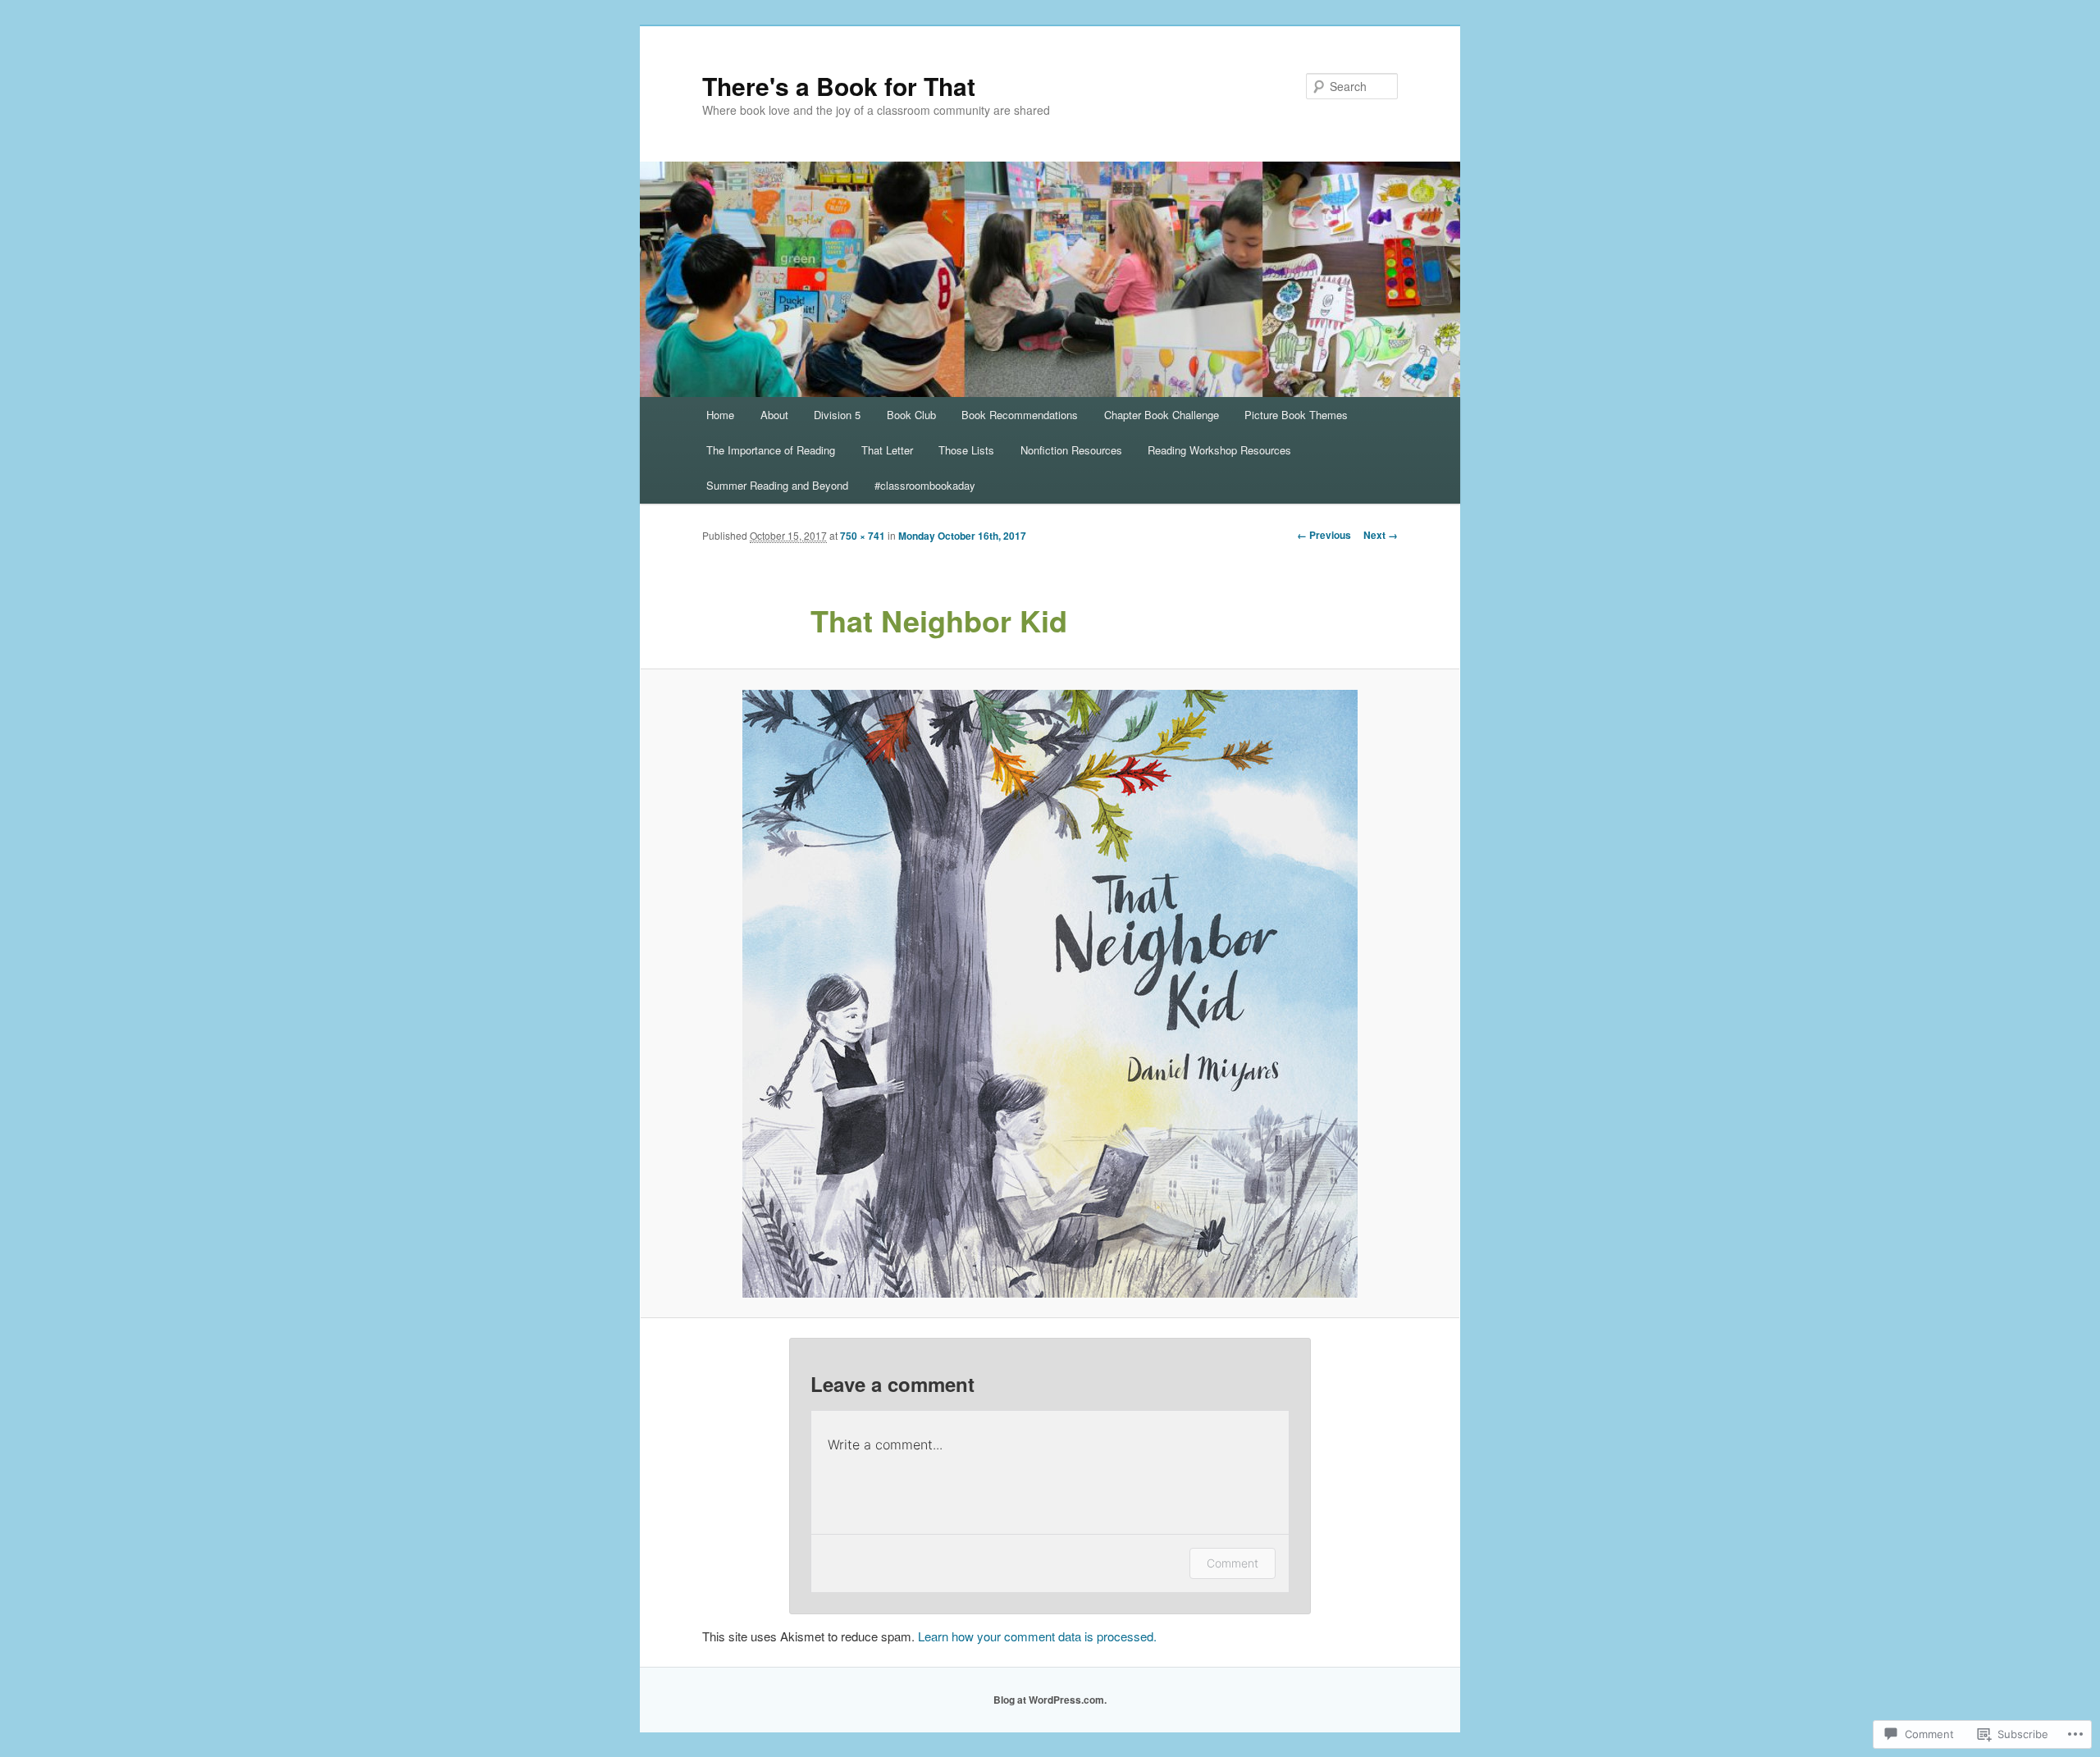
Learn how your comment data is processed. (1037, 1636)
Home (720, 415)
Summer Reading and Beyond (777, 485)
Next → (1381, 535)
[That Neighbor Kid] (1050, 994)
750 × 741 (863, 536)
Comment (1233, 1563)
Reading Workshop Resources (1219, 450)
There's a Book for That (839, 86)
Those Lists (966, 450)
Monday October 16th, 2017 (962, 536)
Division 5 (837, 415)
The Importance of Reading (771, 450)
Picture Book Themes (1296, 415)
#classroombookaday (925, 485)
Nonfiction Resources (1071, 450)
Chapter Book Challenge (1162, 415)
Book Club (911, 415)
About (774, 415)
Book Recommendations (1020, 415)
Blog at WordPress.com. (1050, 1700)
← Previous (1324, 535)
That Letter (887, 450)
